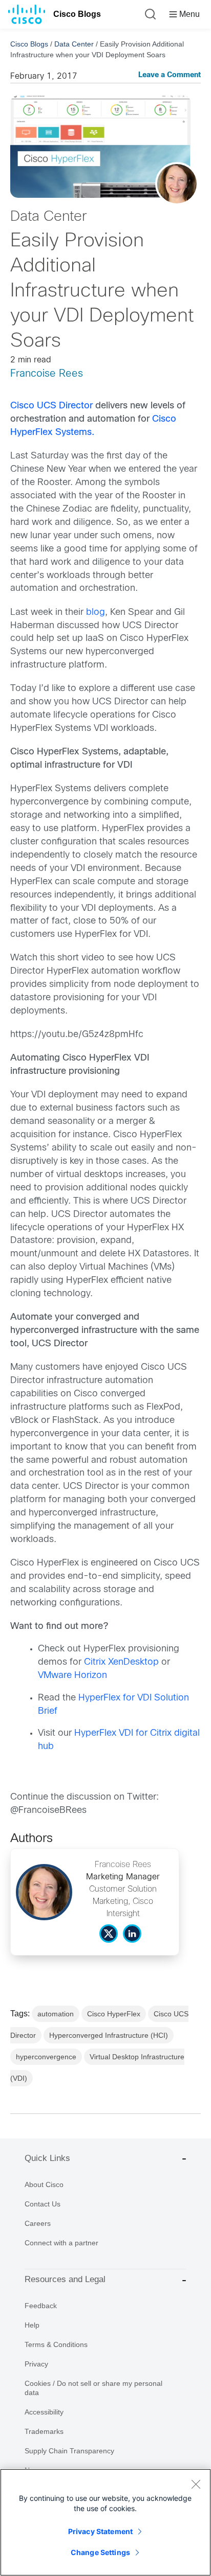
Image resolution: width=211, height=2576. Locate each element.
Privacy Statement (100, 2531)
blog (96, 613)
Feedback (41, 2306)
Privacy (36, 2364)
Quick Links (47, 2158)
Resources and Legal (65, 2279)
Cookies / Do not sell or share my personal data (93, 2388)
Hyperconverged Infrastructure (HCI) (109, 2035)
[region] (105, 2522)
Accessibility (44, 2412)
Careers (38, 2223)
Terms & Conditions (56, 2344)
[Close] (196, 2484)
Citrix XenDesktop (121, 1662)
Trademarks (44, 2431)
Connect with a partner (61, 2243)
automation (56, 2014)
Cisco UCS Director (51, 406)
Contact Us (43, 2204)
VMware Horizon (72, 1676)
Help (32, 2325)
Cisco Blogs (77, 14)
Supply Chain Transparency (69, 2451)
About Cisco (44, 2184)
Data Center (74, 44)
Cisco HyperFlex (114, 2014)
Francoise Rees (47, 374)
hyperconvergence (46, 2057)
